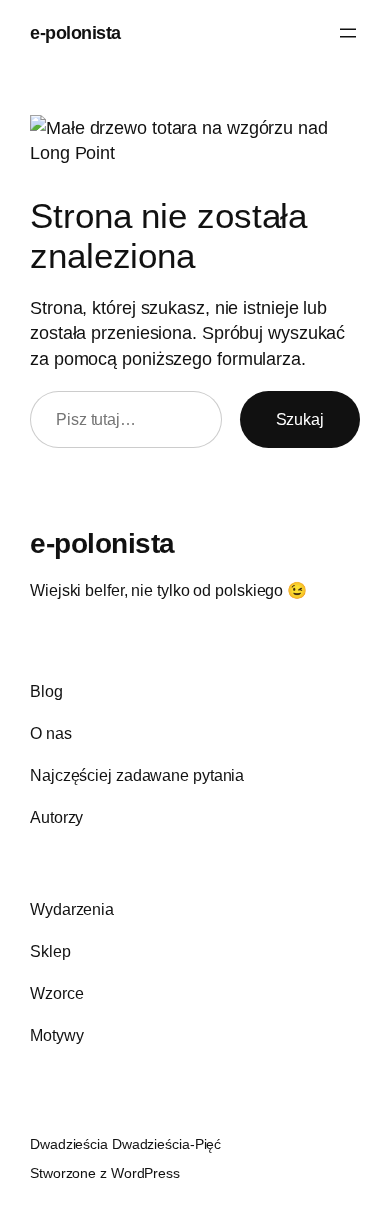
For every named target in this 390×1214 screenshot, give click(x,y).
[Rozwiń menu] (348, 33)
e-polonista (75, 32)
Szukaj (300, 419)
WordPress (145, 1173)
